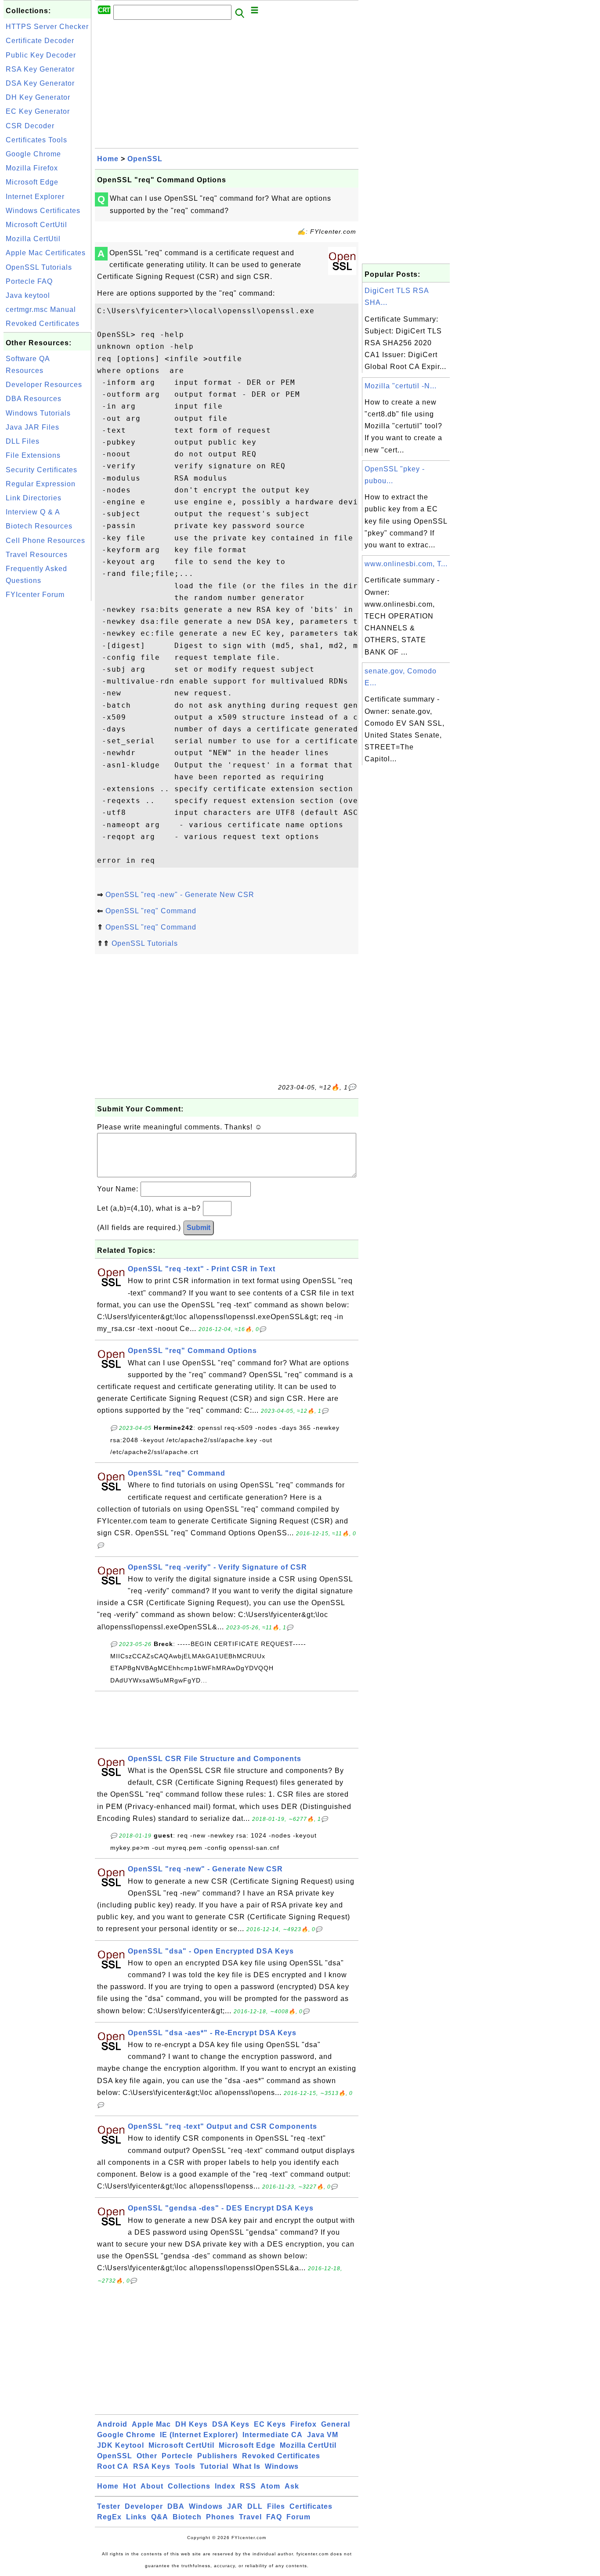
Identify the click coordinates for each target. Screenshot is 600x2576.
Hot (130, 2486)
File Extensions (33, 455)
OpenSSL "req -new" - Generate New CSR (180, 895)
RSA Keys (152, 2466)
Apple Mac (151, 2424)
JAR (235, 2506)
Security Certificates (42, 470)
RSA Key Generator (40, 69)
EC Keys (270, 2424)
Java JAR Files (33, 427)
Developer (144, 2506)
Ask (292, 2486)
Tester (109, 2506)
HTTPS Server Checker (47, 27)
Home (108, 159)
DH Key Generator (38, 97)
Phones (220, 2517)
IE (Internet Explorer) (199, 2435)
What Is (247, 2466)
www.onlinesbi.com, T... (406, 564)
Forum (298, 2517)
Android (112, 2424)
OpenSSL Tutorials (39, 267)
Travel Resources (37, 555)
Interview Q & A (33, 512)
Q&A (160, 2517)
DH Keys (192, 2424)
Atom (270, 2486)
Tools (185, 2466)
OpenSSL (145, 159)
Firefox (304, 2424)
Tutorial (214, 2466)
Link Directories (34, 498)
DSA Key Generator (40, 83)
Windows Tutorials (38, 413)
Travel (250, 2517)
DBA (176, 2506)
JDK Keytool (121, 2445)
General (336, 2424)
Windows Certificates (43, 211)
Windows (282, 2466)
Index (225, 2486)
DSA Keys (231, 2424)
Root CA (113, 2466)
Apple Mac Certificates (46, 253)
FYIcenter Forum (35, 595)
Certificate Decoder (40, 41)
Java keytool (28, 295)
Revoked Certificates (43, 324)
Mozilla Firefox (32, 168)
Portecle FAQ (29, 281)
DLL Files (23, 441)
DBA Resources (34, 399)
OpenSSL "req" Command (151, 911)
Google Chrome (33, 154)
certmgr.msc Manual (41, 309)
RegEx (109, 2517)
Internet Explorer (35, 197)
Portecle (177, 2456)
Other (147, 2456)
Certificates (311, 2506)
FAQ (274, 2517)
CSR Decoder (30, 126)
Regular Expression (41, 484)
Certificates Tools (36, 140)
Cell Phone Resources (45, 541)
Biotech (187, 2517)
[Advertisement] (47, 735)
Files (276, 2506)
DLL (255, 2506)
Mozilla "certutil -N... (401, 386)
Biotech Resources (39, 526)
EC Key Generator (38, 111)
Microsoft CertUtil (36, 225)
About (152, 2486)
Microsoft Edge (32, 182)
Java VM (323, 2435)
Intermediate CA (273, 2435)
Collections (189, 2486)
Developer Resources (44, 385)
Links (136, 2517)
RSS (248, 2486)
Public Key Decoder (41, 55)
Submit (199, 1228)
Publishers (217, 2456)
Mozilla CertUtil (33, 239)
